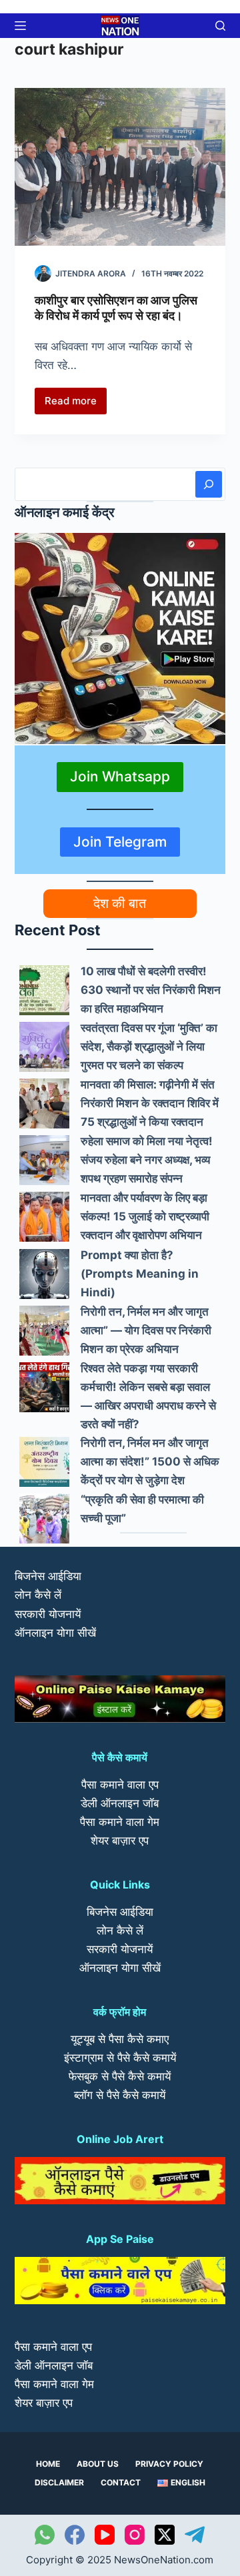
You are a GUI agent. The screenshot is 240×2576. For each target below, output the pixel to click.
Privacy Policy (169, 2464)
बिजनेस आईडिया (48, 1576)
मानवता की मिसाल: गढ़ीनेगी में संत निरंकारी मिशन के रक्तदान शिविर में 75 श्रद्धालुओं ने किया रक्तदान (150, 1103)
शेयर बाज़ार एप (120, 1841)
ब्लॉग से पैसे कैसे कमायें (120, 2095)
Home (48, 2464)
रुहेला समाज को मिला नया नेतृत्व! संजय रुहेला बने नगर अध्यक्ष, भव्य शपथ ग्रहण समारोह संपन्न (147, 1160)
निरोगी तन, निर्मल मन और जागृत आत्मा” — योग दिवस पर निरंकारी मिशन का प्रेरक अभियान (146, 1330)
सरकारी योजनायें (48, 1614)
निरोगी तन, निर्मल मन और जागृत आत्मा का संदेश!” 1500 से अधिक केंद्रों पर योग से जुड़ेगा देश (150, 1462)
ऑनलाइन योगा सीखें (55, 1633)
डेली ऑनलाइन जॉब (120, 1803)
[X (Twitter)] (165, 2535)
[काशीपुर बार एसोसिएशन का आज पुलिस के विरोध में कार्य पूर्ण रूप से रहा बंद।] (120, 167)
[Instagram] (135, 2535)
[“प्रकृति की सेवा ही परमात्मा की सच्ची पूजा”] (44, 1518)
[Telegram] (195, 2535)
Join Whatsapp (120, 776)
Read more (76, 404)
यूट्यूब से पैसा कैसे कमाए (120, 2039)
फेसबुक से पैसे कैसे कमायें (120, 2076)
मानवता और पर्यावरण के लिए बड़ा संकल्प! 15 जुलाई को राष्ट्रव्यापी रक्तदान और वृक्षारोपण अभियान (145, 1216)
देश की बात (120, 903)
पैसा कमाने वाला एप (120, 1785)
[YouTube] (105, 2535)
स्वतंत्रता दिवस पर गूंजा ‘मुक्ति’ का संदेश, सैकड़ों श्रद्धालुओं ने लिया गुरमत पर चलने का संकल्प (149, 1047)
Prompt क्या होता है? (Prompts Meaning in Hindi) (140, 1274)
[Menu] (20, 26)
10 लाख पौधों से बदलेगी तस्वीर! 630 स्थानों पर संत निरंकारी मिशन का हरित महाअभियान (151, 990)
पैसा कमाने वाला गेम (120, 1822)
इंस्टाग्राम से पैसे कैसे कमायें (120, 2058)
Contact (121, 2482)
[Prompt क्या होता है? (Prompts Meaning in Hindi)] (44, 1274)
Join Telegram (120, 842)
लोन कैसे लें (38, 1595)
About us (98, 2464)
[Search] (209, 484)
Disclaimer (59, 2482)
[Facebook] (75, 2535)
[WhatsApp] (45, 2535)
